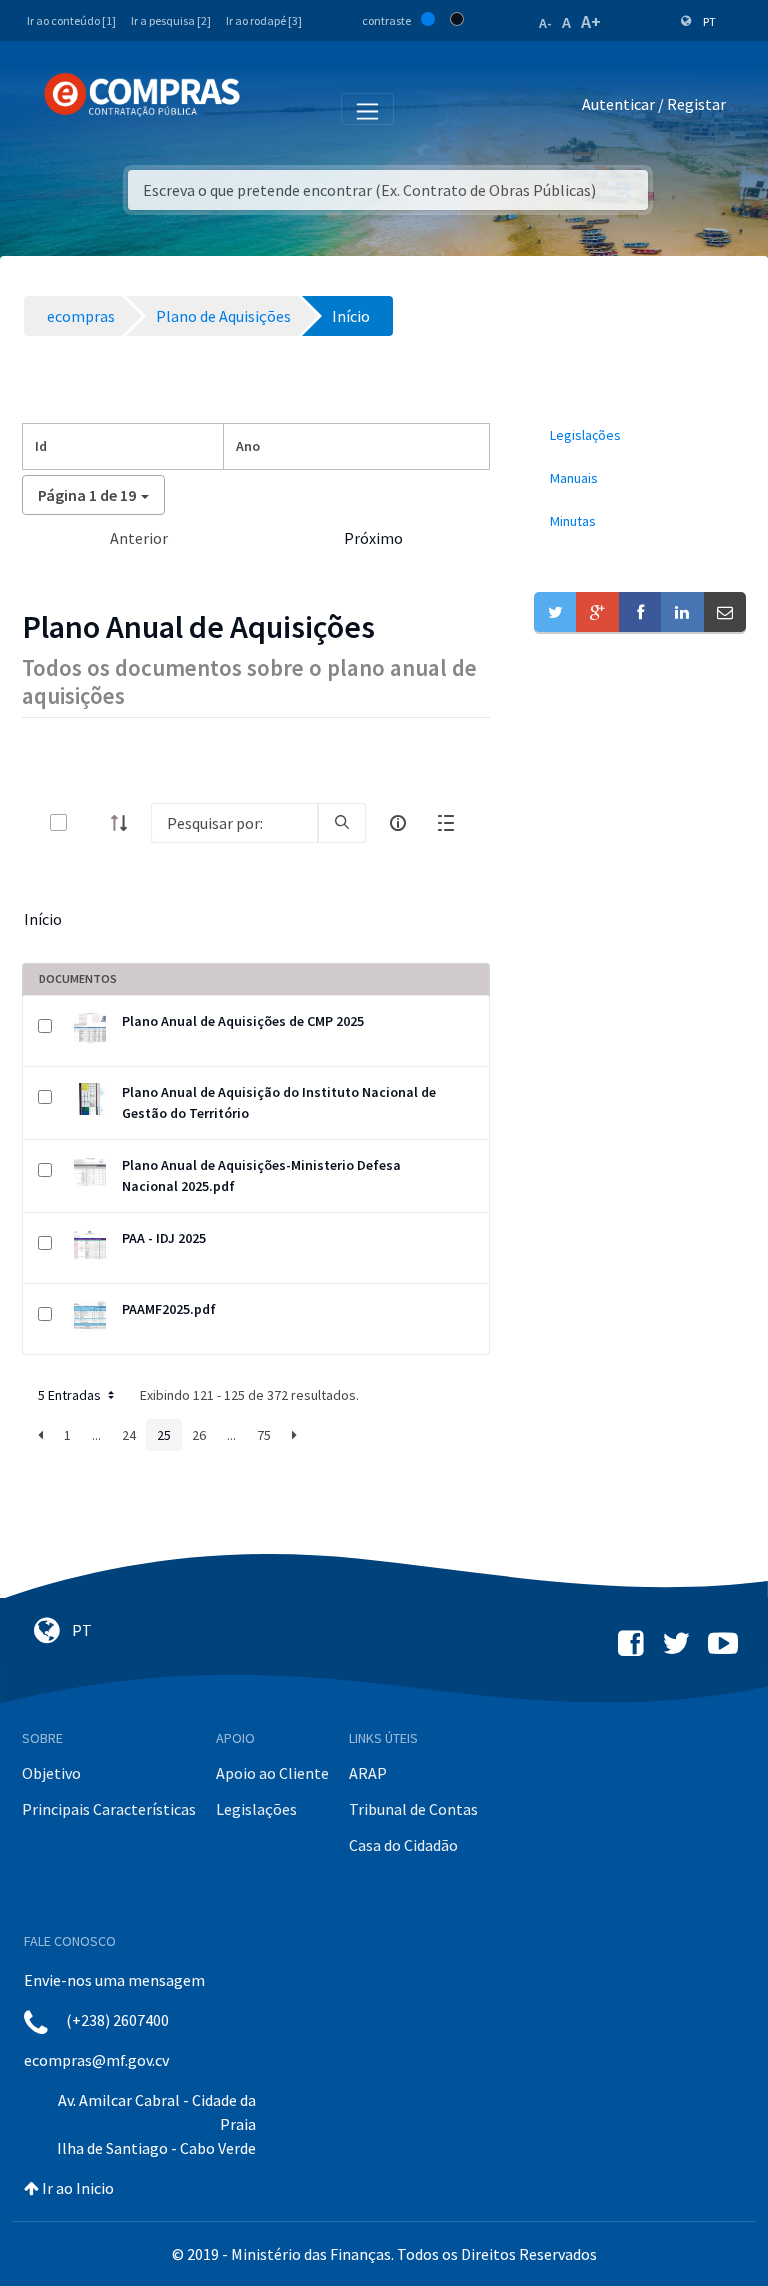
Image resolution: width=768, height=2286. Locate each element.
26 (199, 1435)
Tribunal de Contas (413, 1809)
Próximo (373, 538)
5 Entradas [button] (71, 1395)
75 (264, 1435)
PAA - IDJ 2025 (164, 1238)
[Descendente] (125, 823)
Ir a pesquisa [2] (171, 20)
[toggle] (91, 822)
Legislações (256, 1809)
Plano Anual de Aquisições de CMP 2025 (243, 1021)
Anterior (139, 538)
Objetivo (51, 1773)
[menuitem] (640, 435)
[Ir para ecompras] (142, 95)
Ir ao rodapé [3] (264, 20)
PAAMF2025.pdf (169, 1309)
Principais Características (109, 1809)
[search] (342, 823)
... (96, 1435)
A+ (591, 21)
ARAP (368, 1773)
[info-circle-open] (398, 823)
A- (545, 23)
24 (129, 1435)
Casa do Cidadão (403, 1845)
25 (164, 1435)
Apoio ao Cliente (272, 1773)
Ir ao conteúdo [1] (71, 20)
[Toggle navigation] (268, 108)
